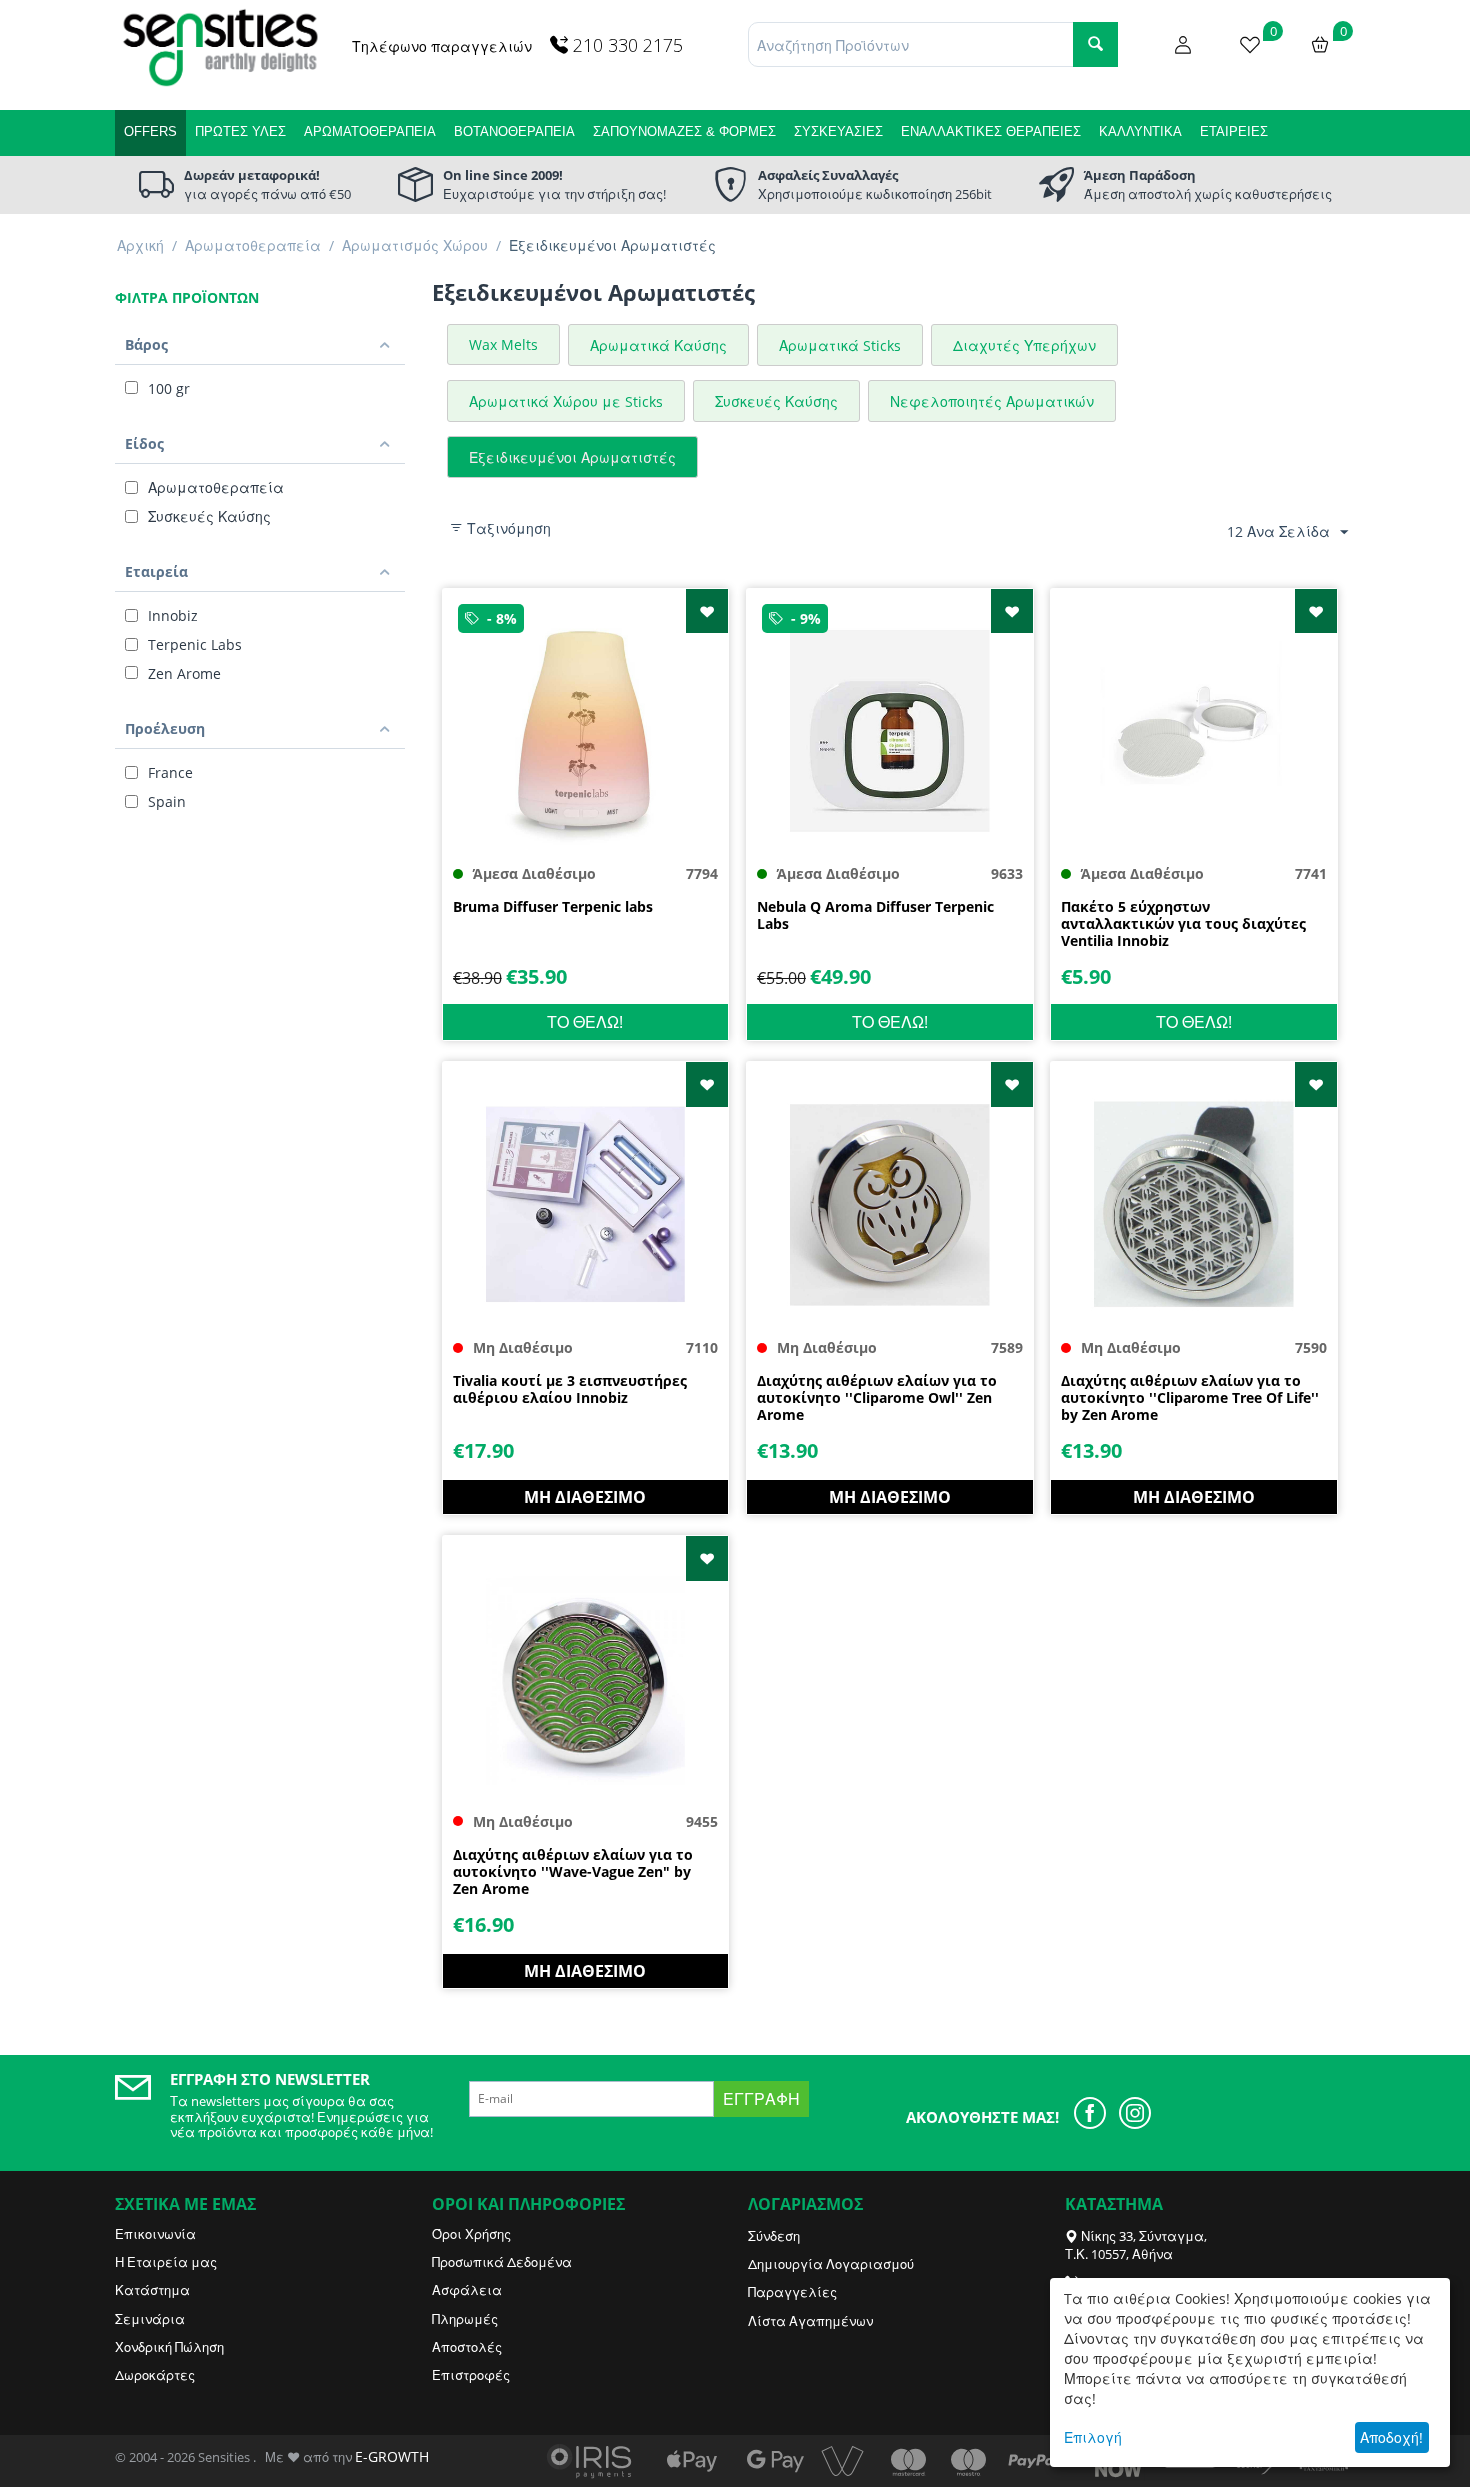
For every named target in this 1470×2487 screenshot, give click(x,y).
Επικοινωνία (155, 2234)
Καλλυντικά (1140, 131)
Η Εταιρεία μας (166, 2262)
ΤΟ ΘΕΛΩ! (585, 1022)
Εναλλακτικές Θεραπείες (991, 131)
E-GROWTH (392, 2456)
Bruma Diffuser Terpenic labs (553, 907)
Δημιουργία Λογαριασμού (831, 2264)
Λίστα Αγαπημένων (810, 2321)
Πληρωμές (465, 2319)
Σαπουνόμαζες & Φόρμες (684, 131)
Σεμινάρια (150, 2319)
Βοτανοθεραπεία (514, 131)
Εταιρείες (1234, 131)
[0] (1250, 43)
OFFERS (150, 131)
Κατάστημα (152, 2290)
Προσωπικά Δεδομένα (502, 2262)
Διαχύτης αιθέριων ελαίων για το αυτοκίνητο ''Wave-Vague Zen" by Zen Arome (573, 1872)
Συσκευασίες (838, 131)
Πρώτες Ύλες (240, 131)
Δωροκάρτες (155, 2375)
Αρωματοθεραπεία (370, 131)
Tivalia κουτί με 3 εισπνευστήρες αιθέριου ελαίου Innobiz (570, 1390)
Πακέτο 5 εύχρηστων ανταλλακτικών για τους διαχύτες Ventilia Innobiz (1183, 924)
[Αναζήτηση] (1095, 44)
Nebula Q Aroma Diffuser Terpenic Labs (875, 916)
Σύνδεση (774, 2236)
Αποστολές (467, 2347)
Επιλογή (1093, 2437)
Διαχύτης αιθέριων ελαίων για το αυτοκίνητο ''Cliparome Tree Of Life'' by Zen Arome (1190, 1398)
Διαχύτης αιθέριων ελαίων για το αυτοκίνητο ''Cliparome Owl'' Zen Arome (877, 1398)
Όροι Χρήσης (471, 2234)
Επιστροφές (471, 2375)
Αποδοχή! (1391, 2437)
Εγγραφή (761, 2099)
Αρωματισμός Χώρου (415, 245)
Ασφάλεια (467, 2290)
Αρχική (140, 245)
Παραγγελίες (792, 2292)
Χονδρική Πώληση (169, 2347)
